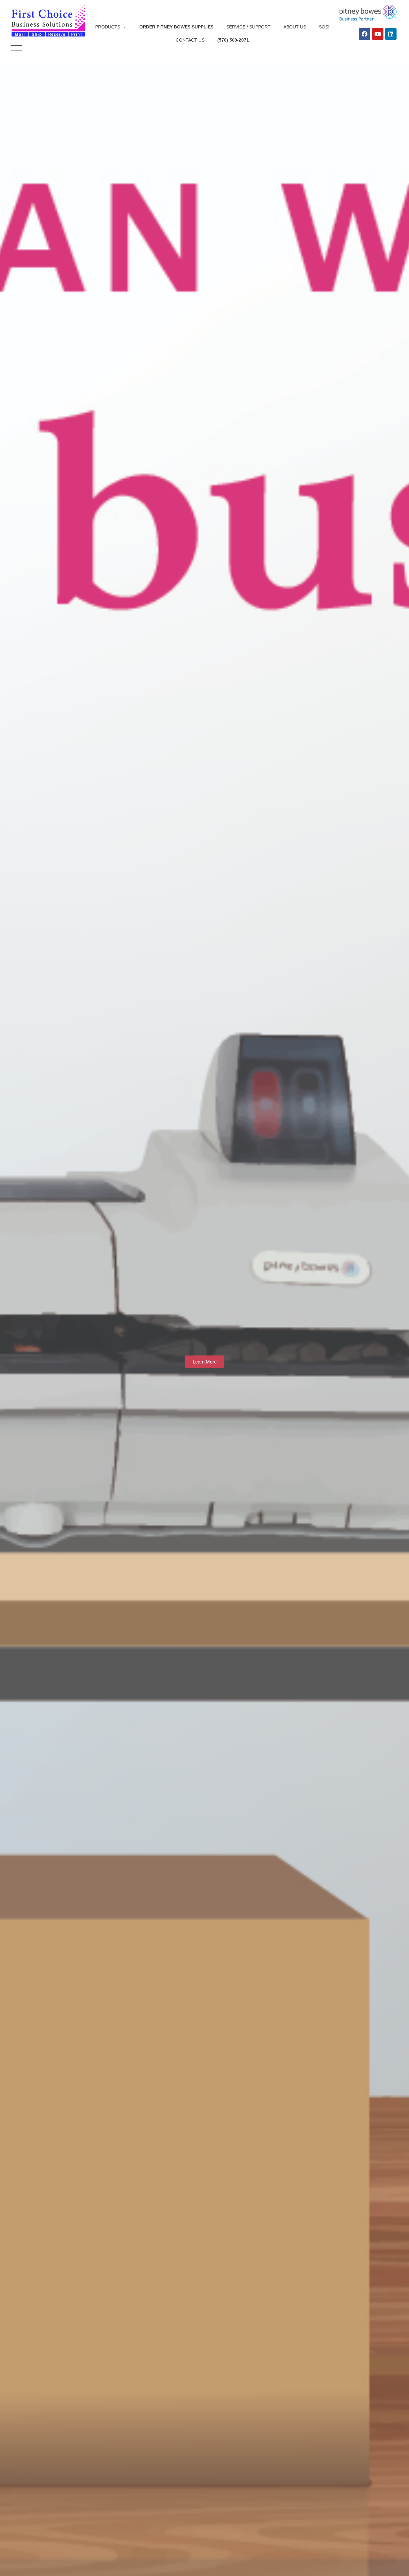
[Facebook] (365, 34)
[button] (205, 1362)
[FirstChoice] (48, 21)
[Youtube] (378, 34)
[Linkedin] (391, 34)
